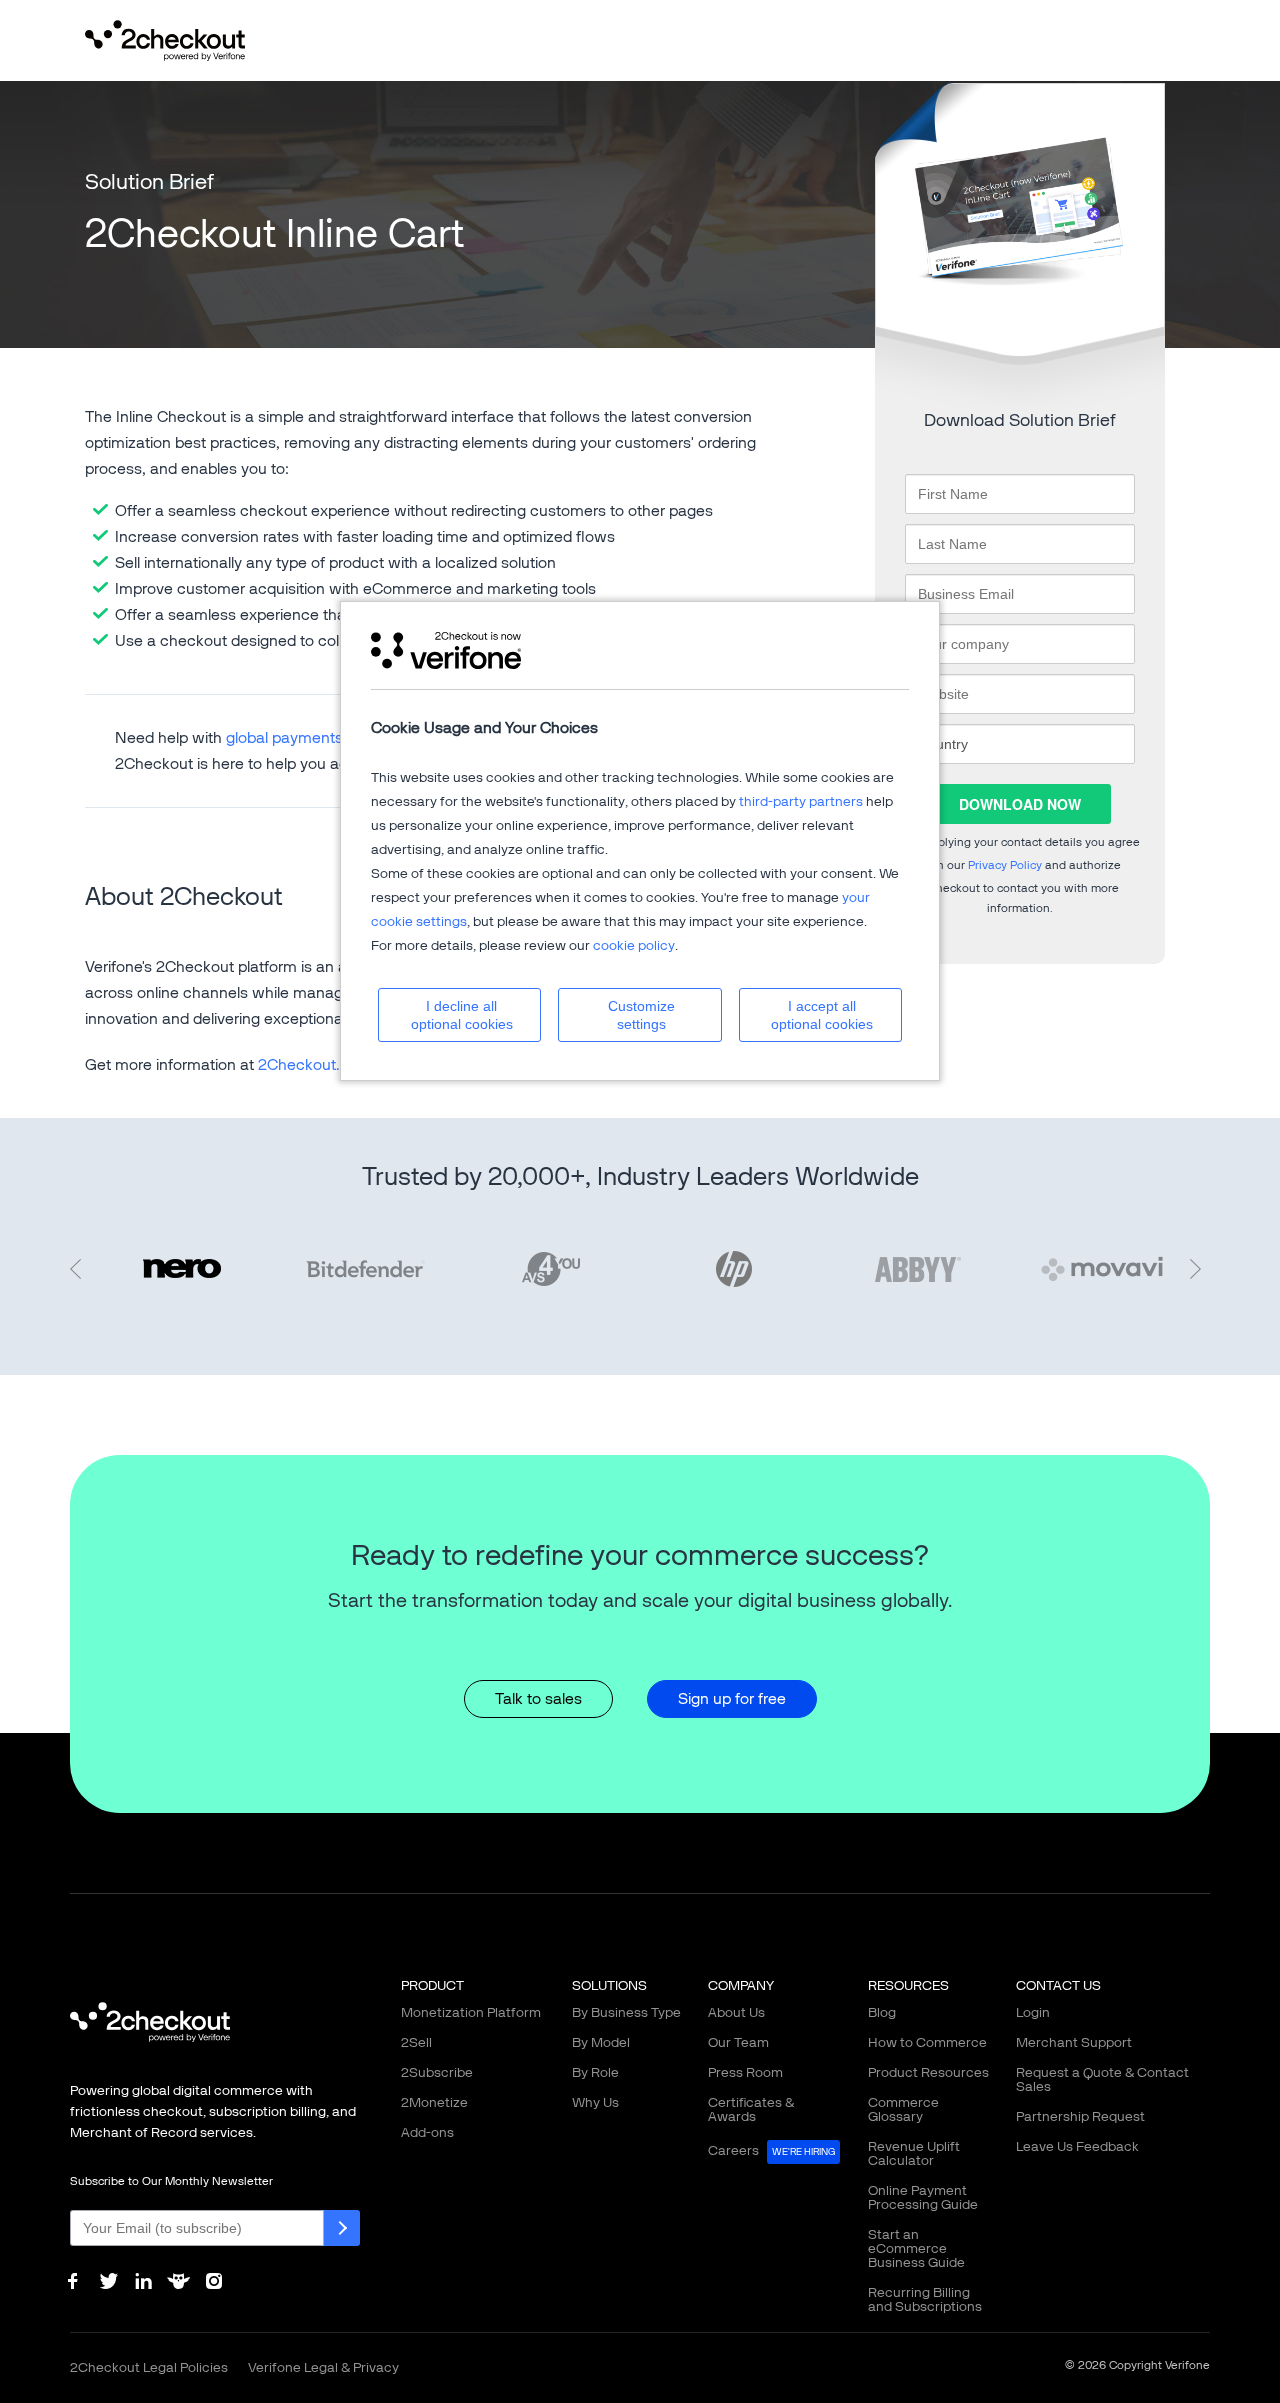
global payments (284, 737)
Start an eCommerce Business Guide (916, 2248)
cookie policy (634, 945)
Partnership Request (1080, 2116)
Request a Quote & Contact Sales (1102, 2079)
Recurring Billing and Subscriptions (925, 2299)
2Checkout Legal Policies (149, 2367)
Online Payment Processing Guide (923, 2197)
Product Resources (928, 2072)
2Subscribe (437, 2072)
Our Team (738, 2042)
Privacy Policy (1005, 865)
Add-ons (427, 2132)
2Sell (416, 2042)
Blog (882, 2012)
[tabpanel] (734, 1269)
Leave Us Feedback (1077, 2146)
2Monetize (434, 2102)
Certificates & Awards (751, 2109)
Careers (771, 2150)
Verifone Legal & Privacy (323, 2367)
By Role (595, 2072)
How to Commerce (927, 2042)
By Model (601, 2042)
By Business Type (626, 2012)
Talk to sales (538, 1698)
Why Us (595, 2102)
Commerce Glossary (903, 2109)
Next (1200, 1269)
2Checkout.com (315, 1064)
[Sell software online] (165, 38)
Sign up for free (732, 1698)
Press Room (745, 2072)
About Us (736, 2012)
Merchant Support (1074, 2042)
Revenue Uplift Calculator (914, 2153)
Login (1033, 2012)
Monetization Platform (471, 2012)
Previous (80, 1269)
